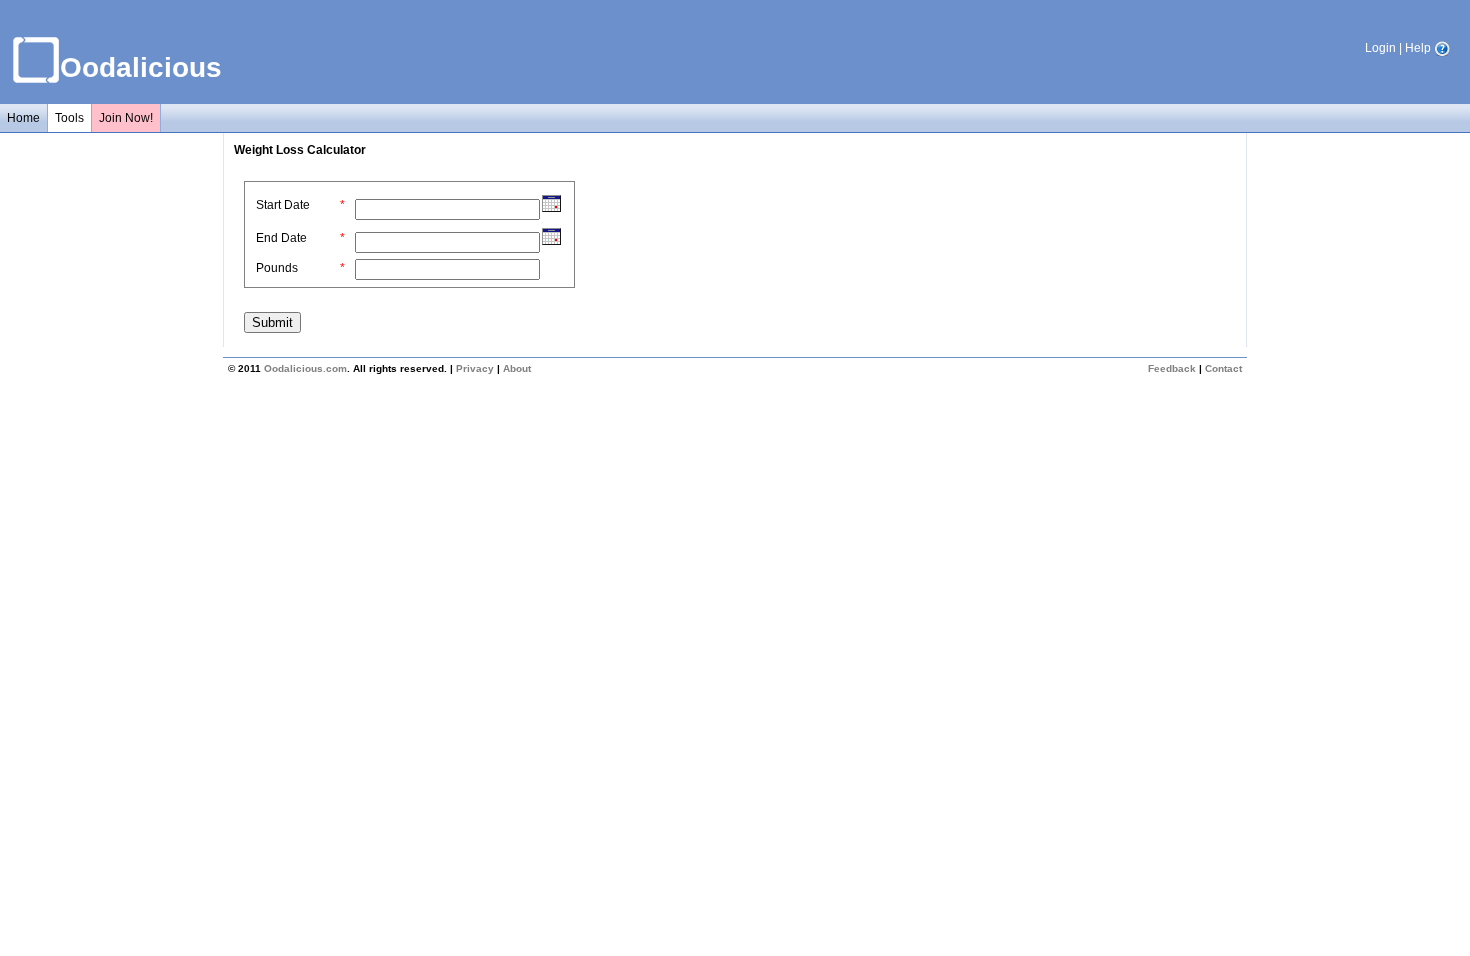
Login (1380, 48)
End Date (281, 238)
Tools (69, 118)
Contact (1223, 368)
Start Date (283, 205)
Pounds (277, 268)
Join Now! (126, 118)
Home (23, 118)
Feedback (1172, 368)
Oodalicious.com (305, 368)
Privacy (475, 368)
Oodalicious (141, 67)
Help (1419, 48)
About (517, 368)
